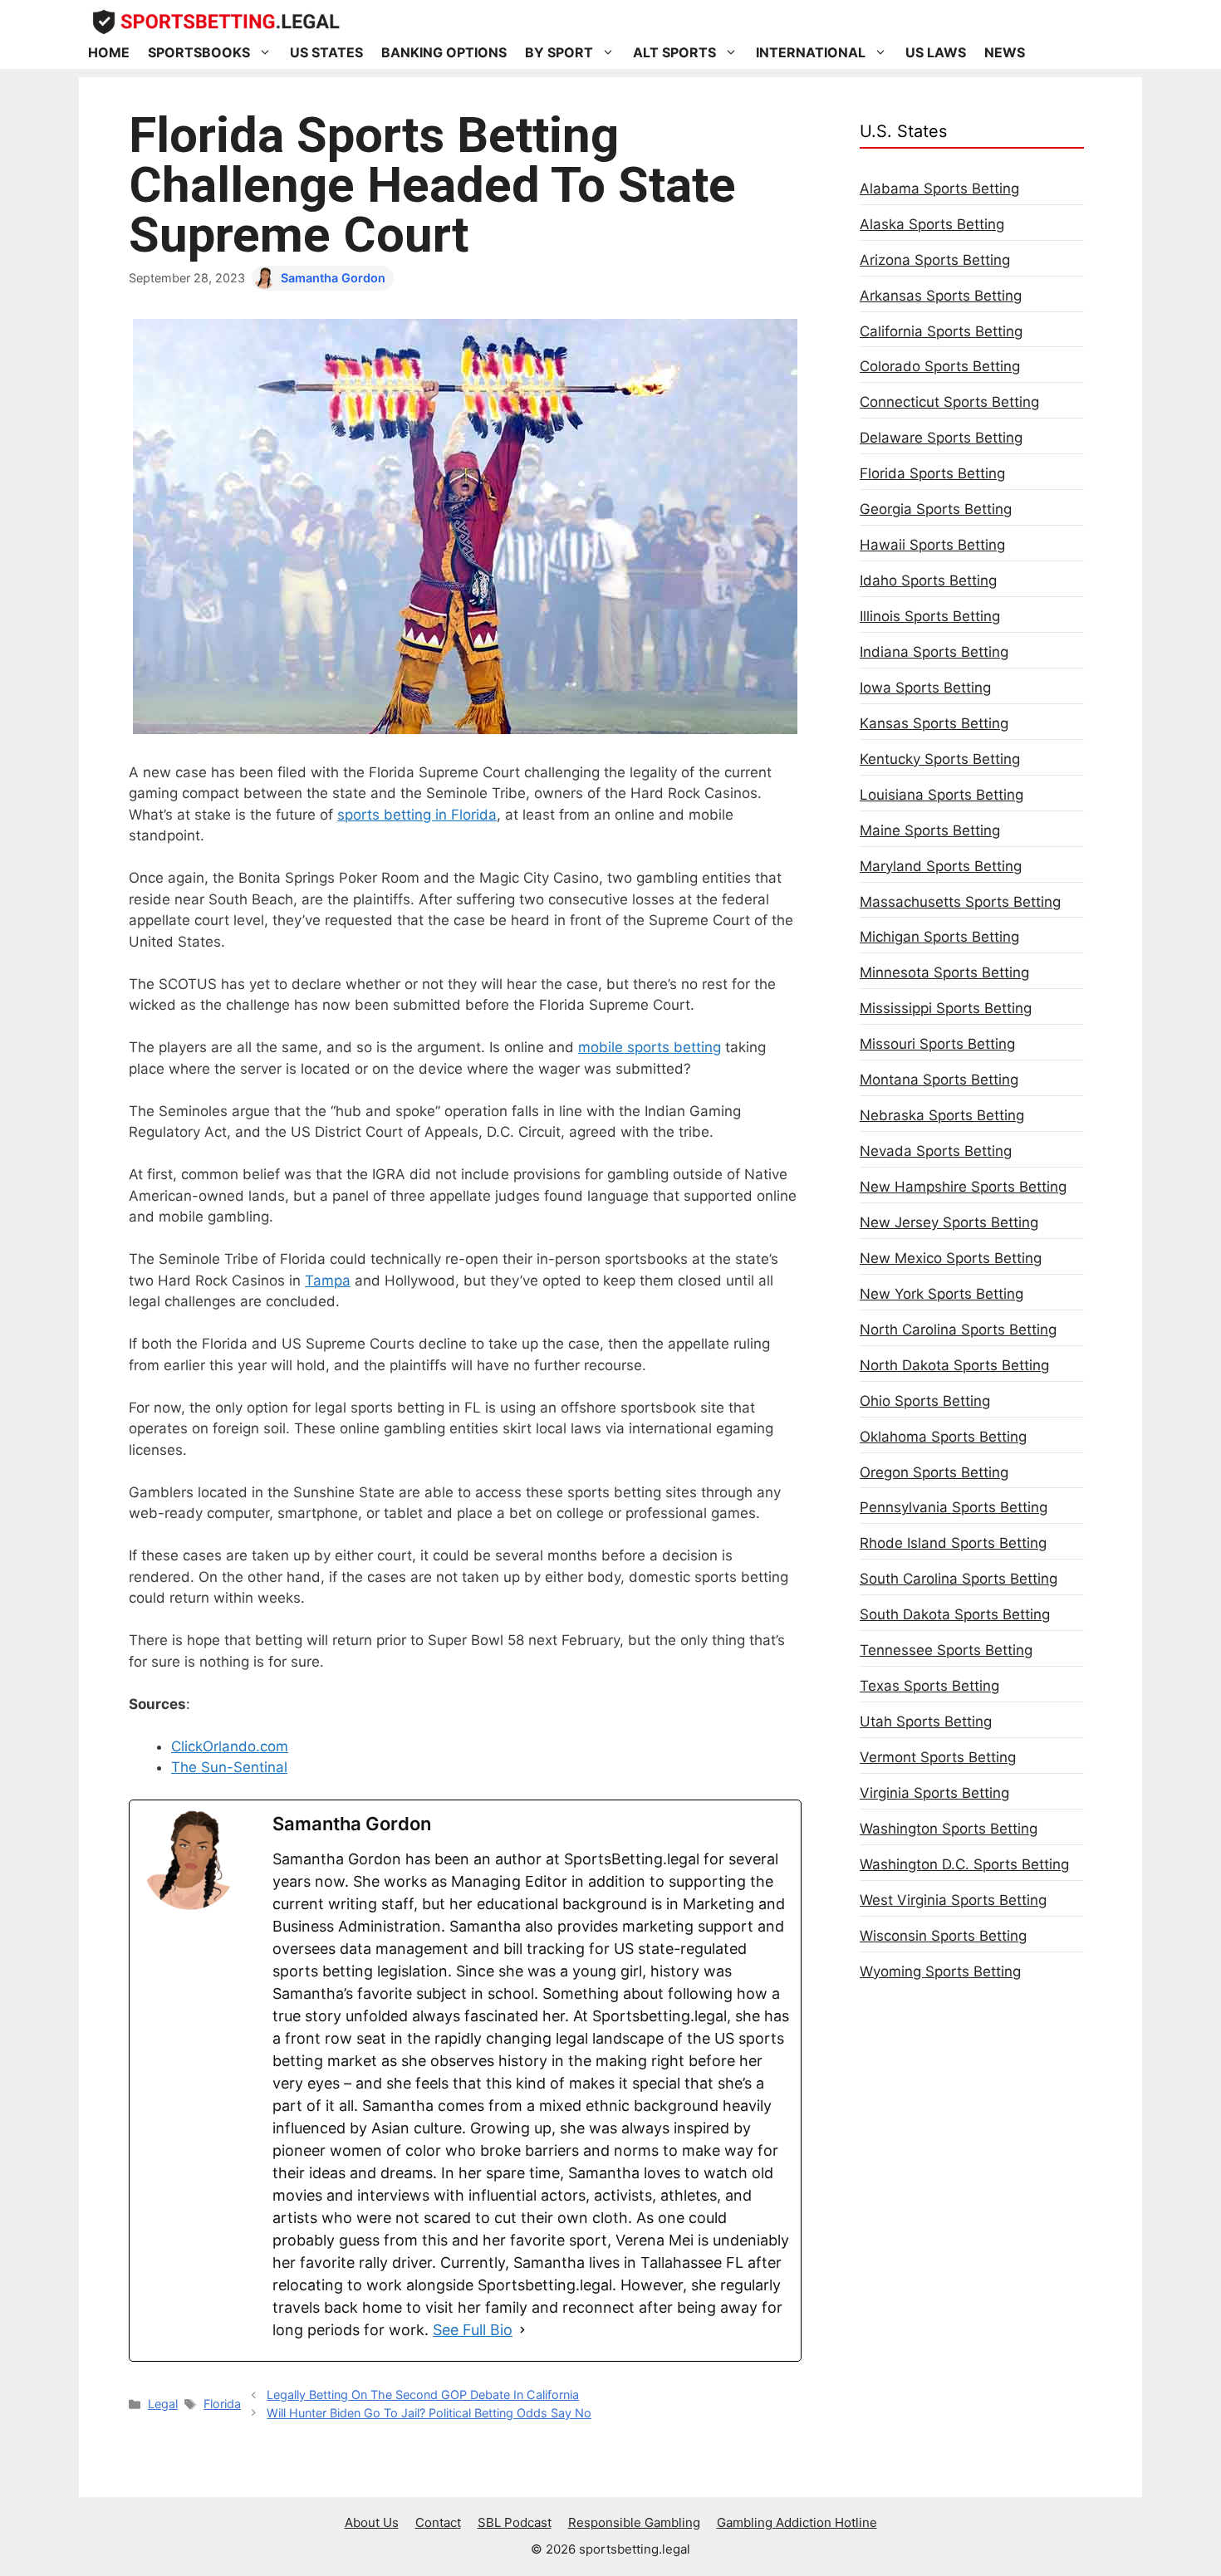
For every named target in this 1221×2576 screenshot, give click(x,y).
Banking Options (444, 52)
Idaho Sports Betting (928, 580)
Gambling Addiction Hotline (797, 2522)
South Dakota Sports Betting (955, 1614)
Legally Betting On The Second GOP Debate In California (423, 2395)
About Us (372, 2522)
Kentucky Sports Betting (940, 759)
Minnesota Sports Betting (944, 972)
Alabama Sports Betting (939, 189)
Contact (438, 2522)
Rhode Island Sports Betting (953, 1543)
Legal (163, 2404)
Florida (222, 2404)
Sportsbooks (199, 52)
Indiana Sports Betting (934, 652)
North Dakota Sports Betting (954, 1365)
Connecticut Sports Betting (949, 402)
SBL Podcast (515, 2522)
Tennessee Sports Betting (946, 1650)
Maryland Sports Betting (941, 866)
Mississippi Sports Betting (946, 1008)
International (811, 52)
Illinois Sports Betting (930, 616)
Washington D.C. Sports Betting (964, 1864)
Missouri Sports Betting (937, 1044)
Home (109, 52)
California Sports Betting (941, 331)
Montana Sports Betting (939, 1080)
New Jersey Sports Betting (949, 1222)
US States (326, 52)
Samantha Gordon (333, 278)
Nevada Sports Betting (936, 1151)
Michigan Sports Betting (939, 937)
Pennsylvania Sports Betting (954, 1507)
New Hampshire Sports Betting (963, 1187)
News (1005, 52)
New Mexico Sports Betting (951, 1258)
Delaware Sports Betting (941, 438)
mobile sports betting (650, 1047)
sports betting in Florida (417, 815)
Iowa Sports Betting (925, 688)
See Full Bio (473, 2330)
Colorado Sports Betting (940, 366)
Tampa (328, 1281)
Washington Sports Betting (949, 1829)
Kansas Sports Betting (934, 723)
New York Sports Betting (941, 1294)
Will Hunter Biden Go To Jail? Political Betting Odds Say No (429, 2413)
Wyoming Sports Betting (940, 1971)
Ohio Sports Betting (925, 1401)
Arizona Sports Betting (935, 260)
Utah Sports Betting (926, 1721)
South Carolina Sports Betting (959, 1579)
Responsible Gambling (634, 2522)
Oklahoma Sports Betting (943, 1437)
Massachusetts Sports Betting (960, 902)
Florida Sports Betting (932, 473)
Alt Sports (674, 52)
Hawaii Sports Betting (932, 545)
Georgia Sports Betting (936, 509)
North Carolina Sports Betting (958, 1330)
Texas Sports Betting (929, 1686)
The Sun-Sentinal (229, 1767)
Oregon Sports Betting (934, 1472)
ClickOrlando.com (230, 1746)
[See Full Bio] (522, 2330)
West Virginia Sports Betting (953, 1900)
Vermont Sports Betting (938, 1757)
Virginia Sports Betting (934, 1793)
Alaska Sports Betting (932, 224)
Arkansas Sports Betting (941, 296)
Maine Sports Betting (930, 830)
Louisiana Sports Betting (941, 795)
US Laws (936, 52)
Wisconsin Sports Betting (943, 1936)
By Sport (559, 52)
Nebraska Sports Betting (942, 1115)
